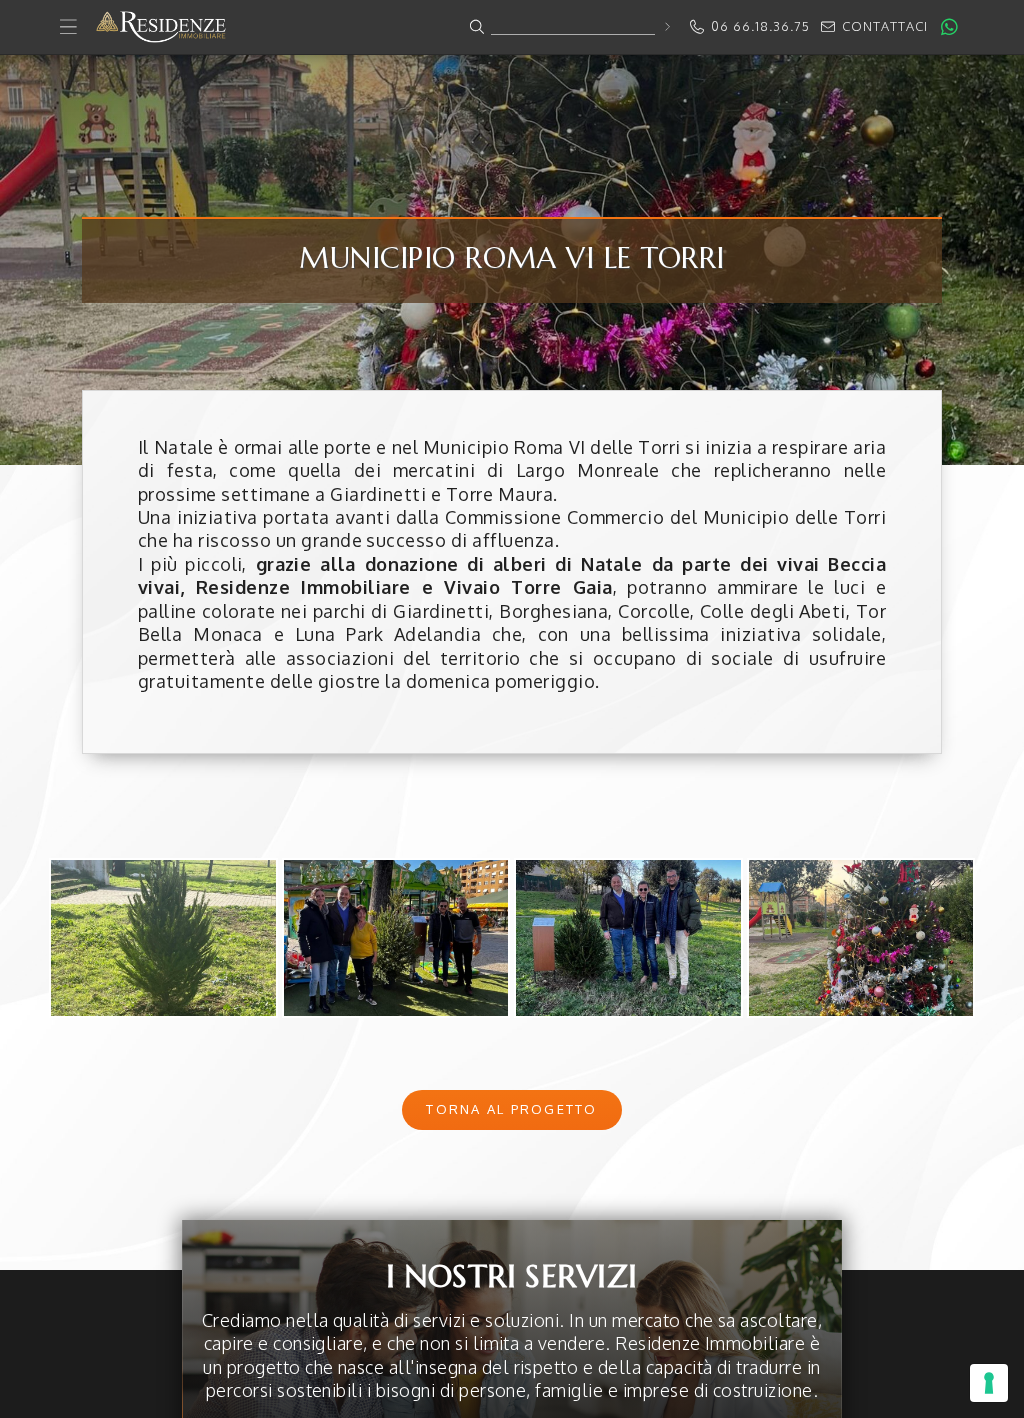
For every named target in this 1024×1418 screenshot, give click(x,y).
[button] (512, 27)
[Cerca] (666, 26)
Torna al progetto (511, 1109)
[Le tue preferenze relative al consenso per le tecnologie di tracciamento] (989, 1383)
